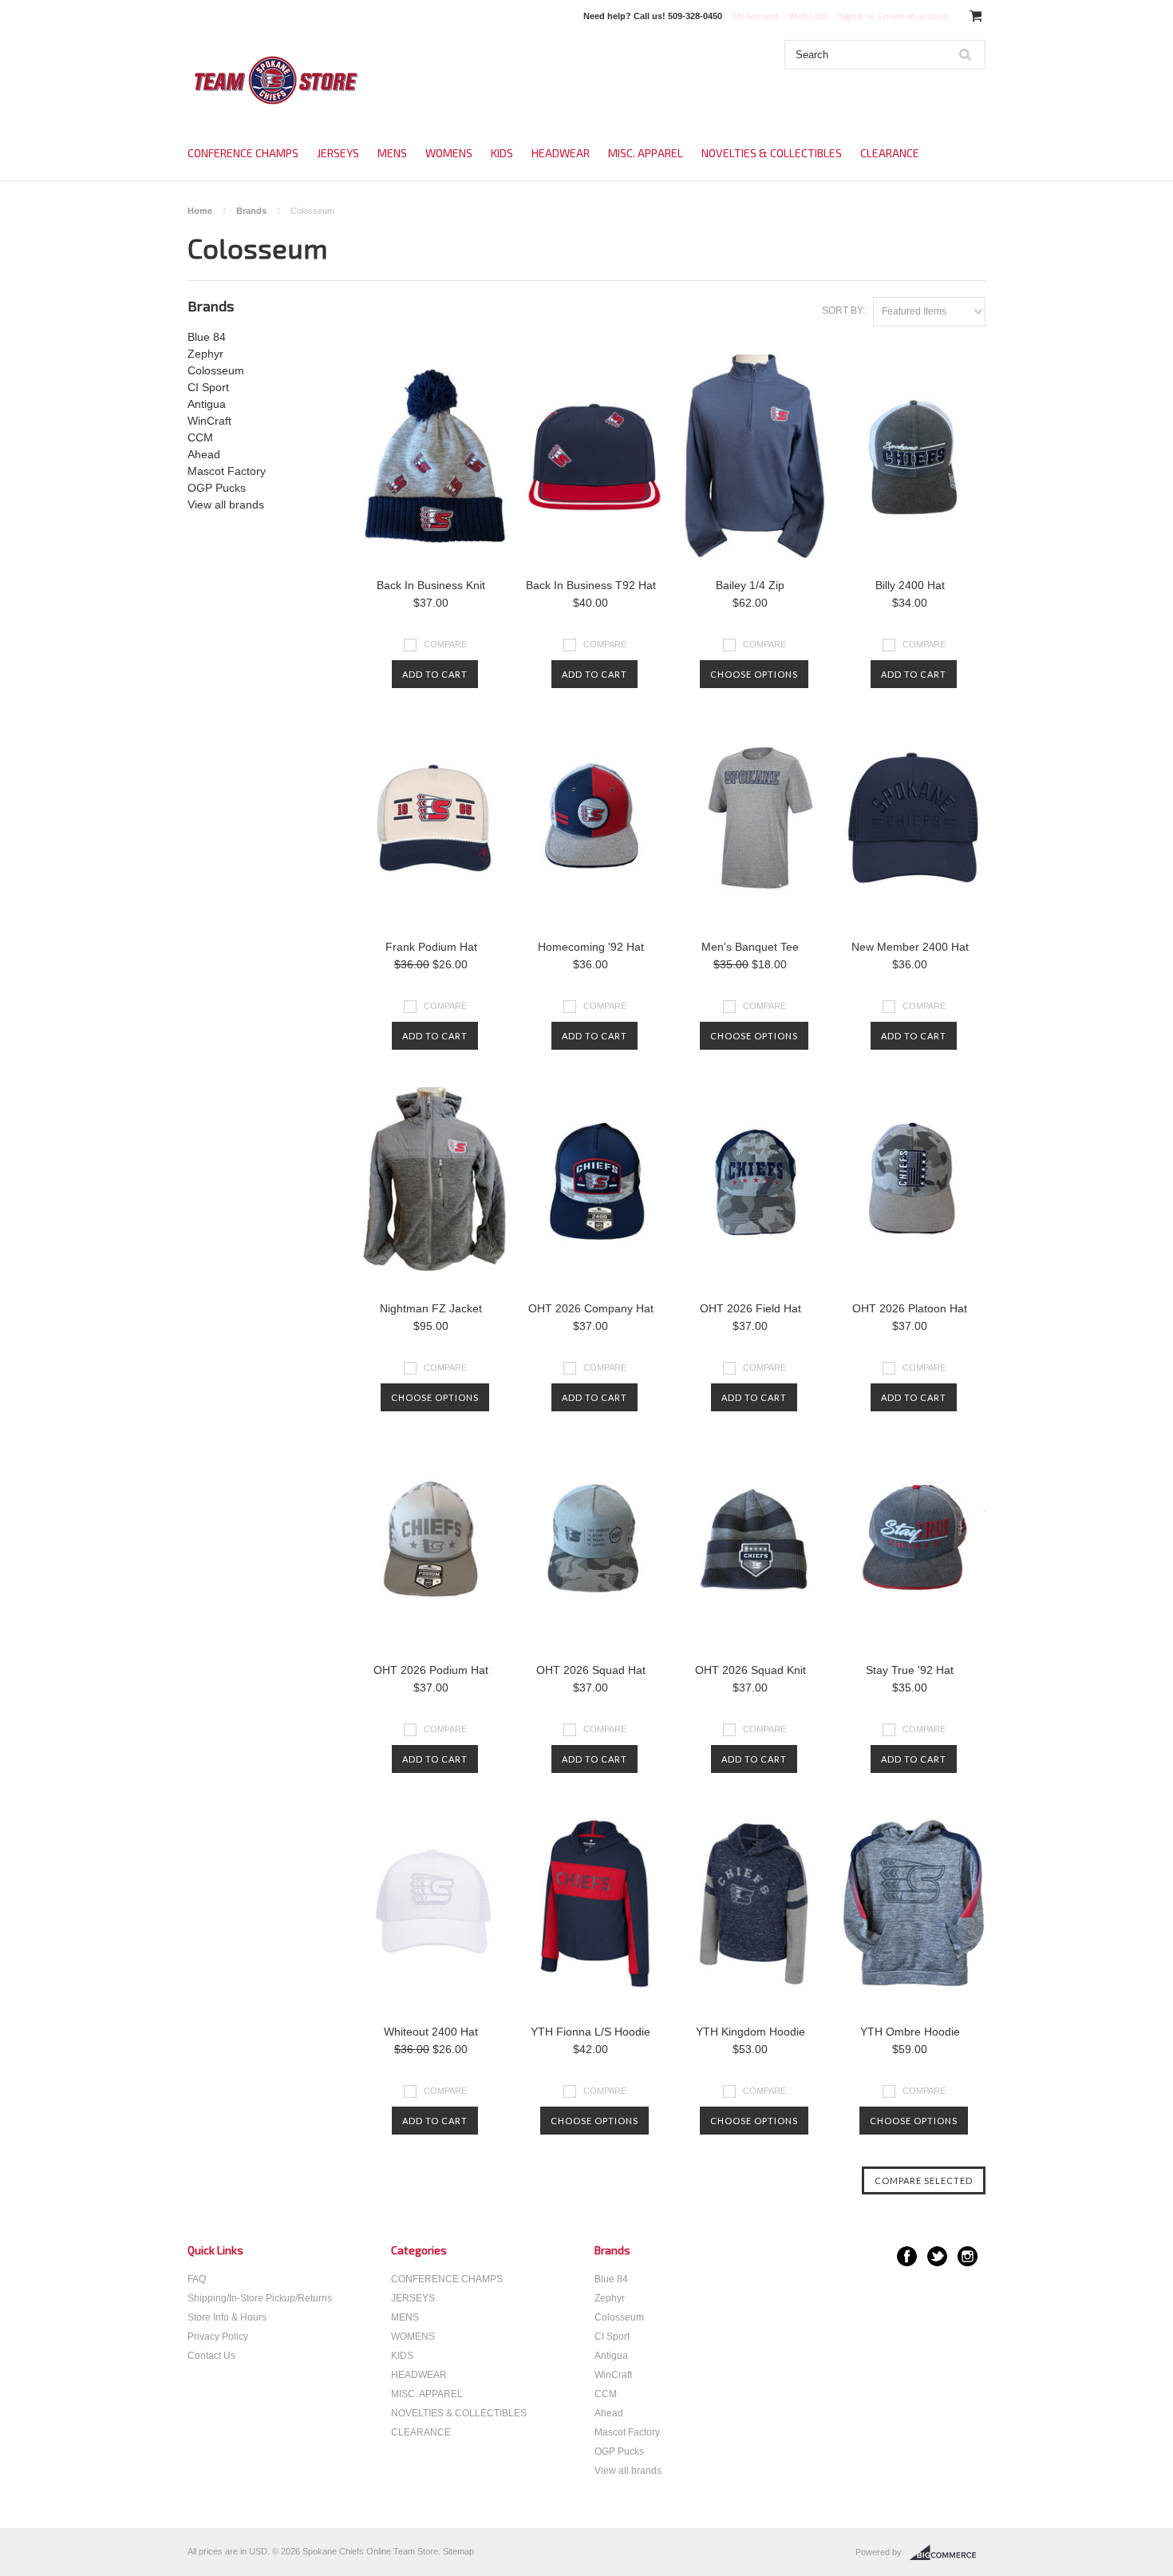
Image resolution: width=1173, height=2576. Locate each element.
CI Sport (208, 387)
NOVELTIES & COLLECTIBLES (772, 153)
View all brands (226, 505)
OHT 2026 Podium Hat (431, 1670)
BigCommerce (948, 2553)
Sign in (851, 16)
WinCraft (209, 421)
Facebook (907, 2256)
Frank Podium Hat (431, 947)
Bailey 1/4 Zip (750, 585)
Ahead (204, 454)
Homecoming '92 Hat (591, 947)
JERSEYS (338, 153)
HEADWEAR (561, 153)
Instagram (968, 2256)
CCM (200, 437)
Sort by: (843, 311)
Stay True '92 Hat (910, 1670)
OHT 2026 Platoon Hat (910, 1308)
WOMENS (449, 153)
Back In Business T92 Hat (591, 585)
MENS (392, 153)
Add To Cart (435, 674)
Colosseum (216, 370)
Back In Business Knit (431, 585)
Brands (251, 211)
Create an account (913, 16)
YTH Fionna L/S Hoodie (590, 2032)
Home (200, 211)
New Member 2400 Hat (910, 947)
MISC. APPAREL (646, 153)
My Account (755, 16)
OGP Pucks (217, 488)
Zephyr (205, 354)
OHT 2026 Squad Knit (750, 1670)
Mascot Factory (227, 471)
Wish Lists (808, 16)
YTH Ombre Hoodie (910, 2032)
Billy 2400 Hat (910, 585)
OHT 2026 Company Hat (591, 1308)
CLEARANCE (890, 153)
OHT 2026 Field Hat (750, 1308)
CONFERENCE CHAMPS (243, 153)
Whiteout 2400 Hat (431, 2032)
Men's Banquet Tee (750, 947)
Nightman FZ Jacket (431, 1308)
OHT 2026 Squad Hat (591, 1670)
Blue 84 (207, 337)
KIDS (502, 153)
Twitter (937, 2256)
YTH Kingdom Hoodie (750, 2032)
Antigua (207, 404)
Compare (445, 644)
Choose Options (754, 674)
